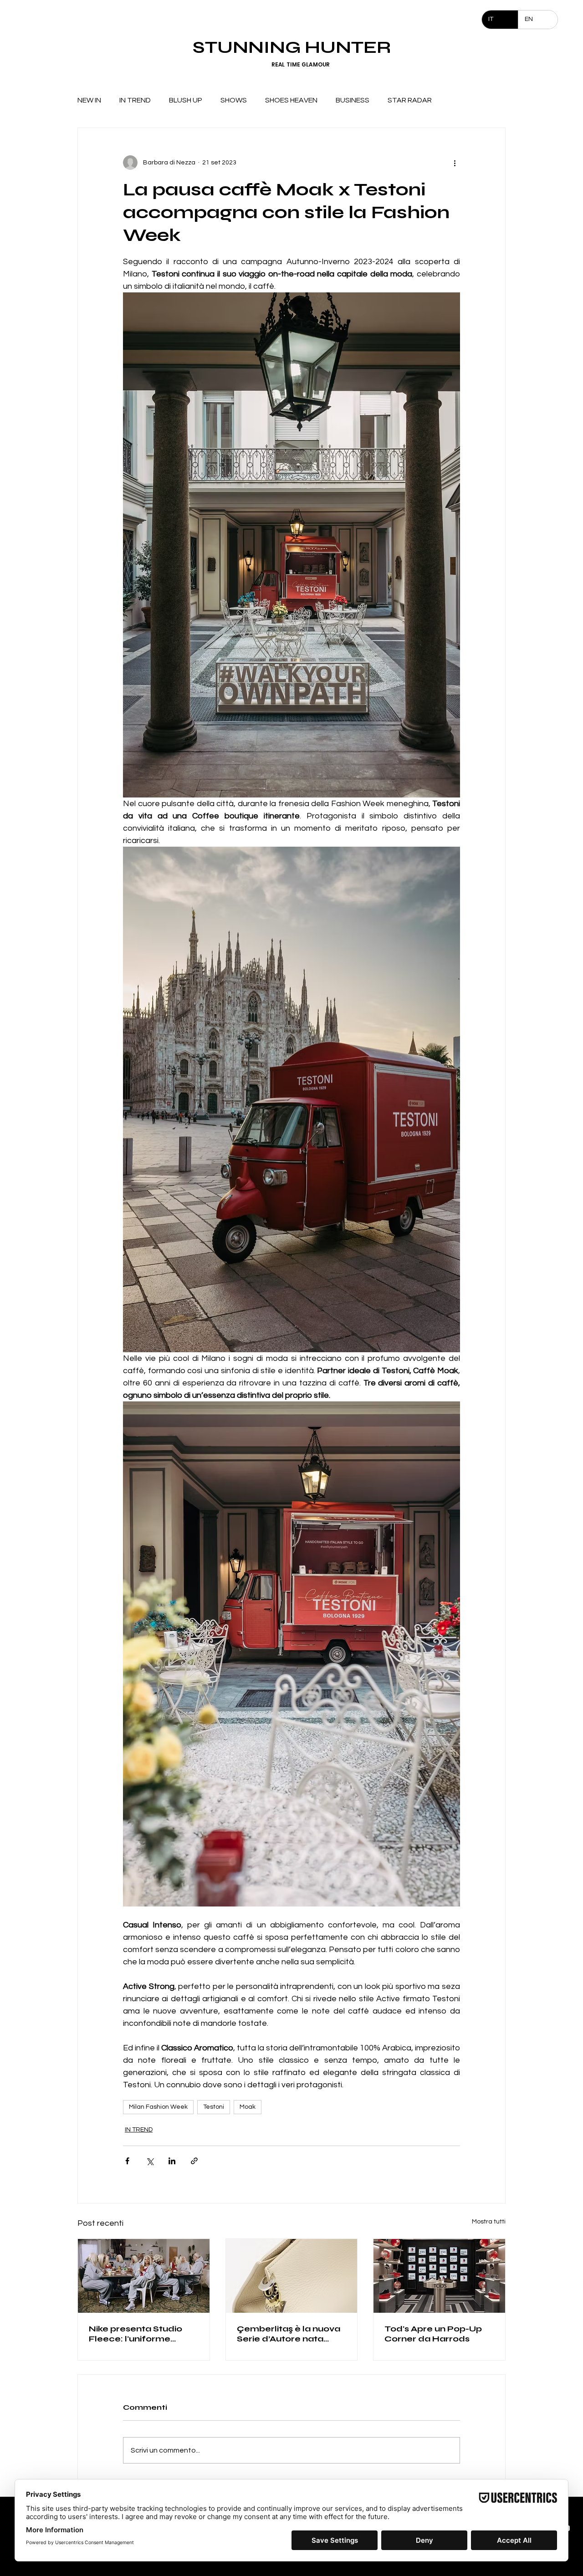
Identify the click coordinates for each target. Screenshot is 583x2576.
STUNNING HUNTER (292, 47)
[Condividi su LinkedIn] (172, 2161)
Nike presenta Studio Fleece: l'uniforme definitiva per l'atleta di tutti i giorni (140, 2334)
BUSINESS (353, 100)
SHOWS (234, 100)
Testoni (214, 2107)
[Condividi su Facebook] (127, 2161)
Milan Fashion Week (158, 2107)
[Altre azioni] (455, 163)
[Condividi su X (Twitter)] (150, 2161)
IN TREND (135, 100)
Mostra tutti (489, 2222)
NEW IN (89, 100)
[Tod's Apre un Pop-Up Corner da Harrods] (439, 2276)
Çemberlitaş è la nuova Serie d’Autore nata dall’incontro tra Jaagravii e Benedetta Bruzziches (289, 2334)
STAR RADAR (410, 100)
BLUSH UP (186, 100)
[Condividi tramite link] (194, 2161)
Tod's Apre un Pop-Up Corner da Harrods (433, 2334)
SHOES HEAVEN (291, 100)
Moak (248, 2107)
